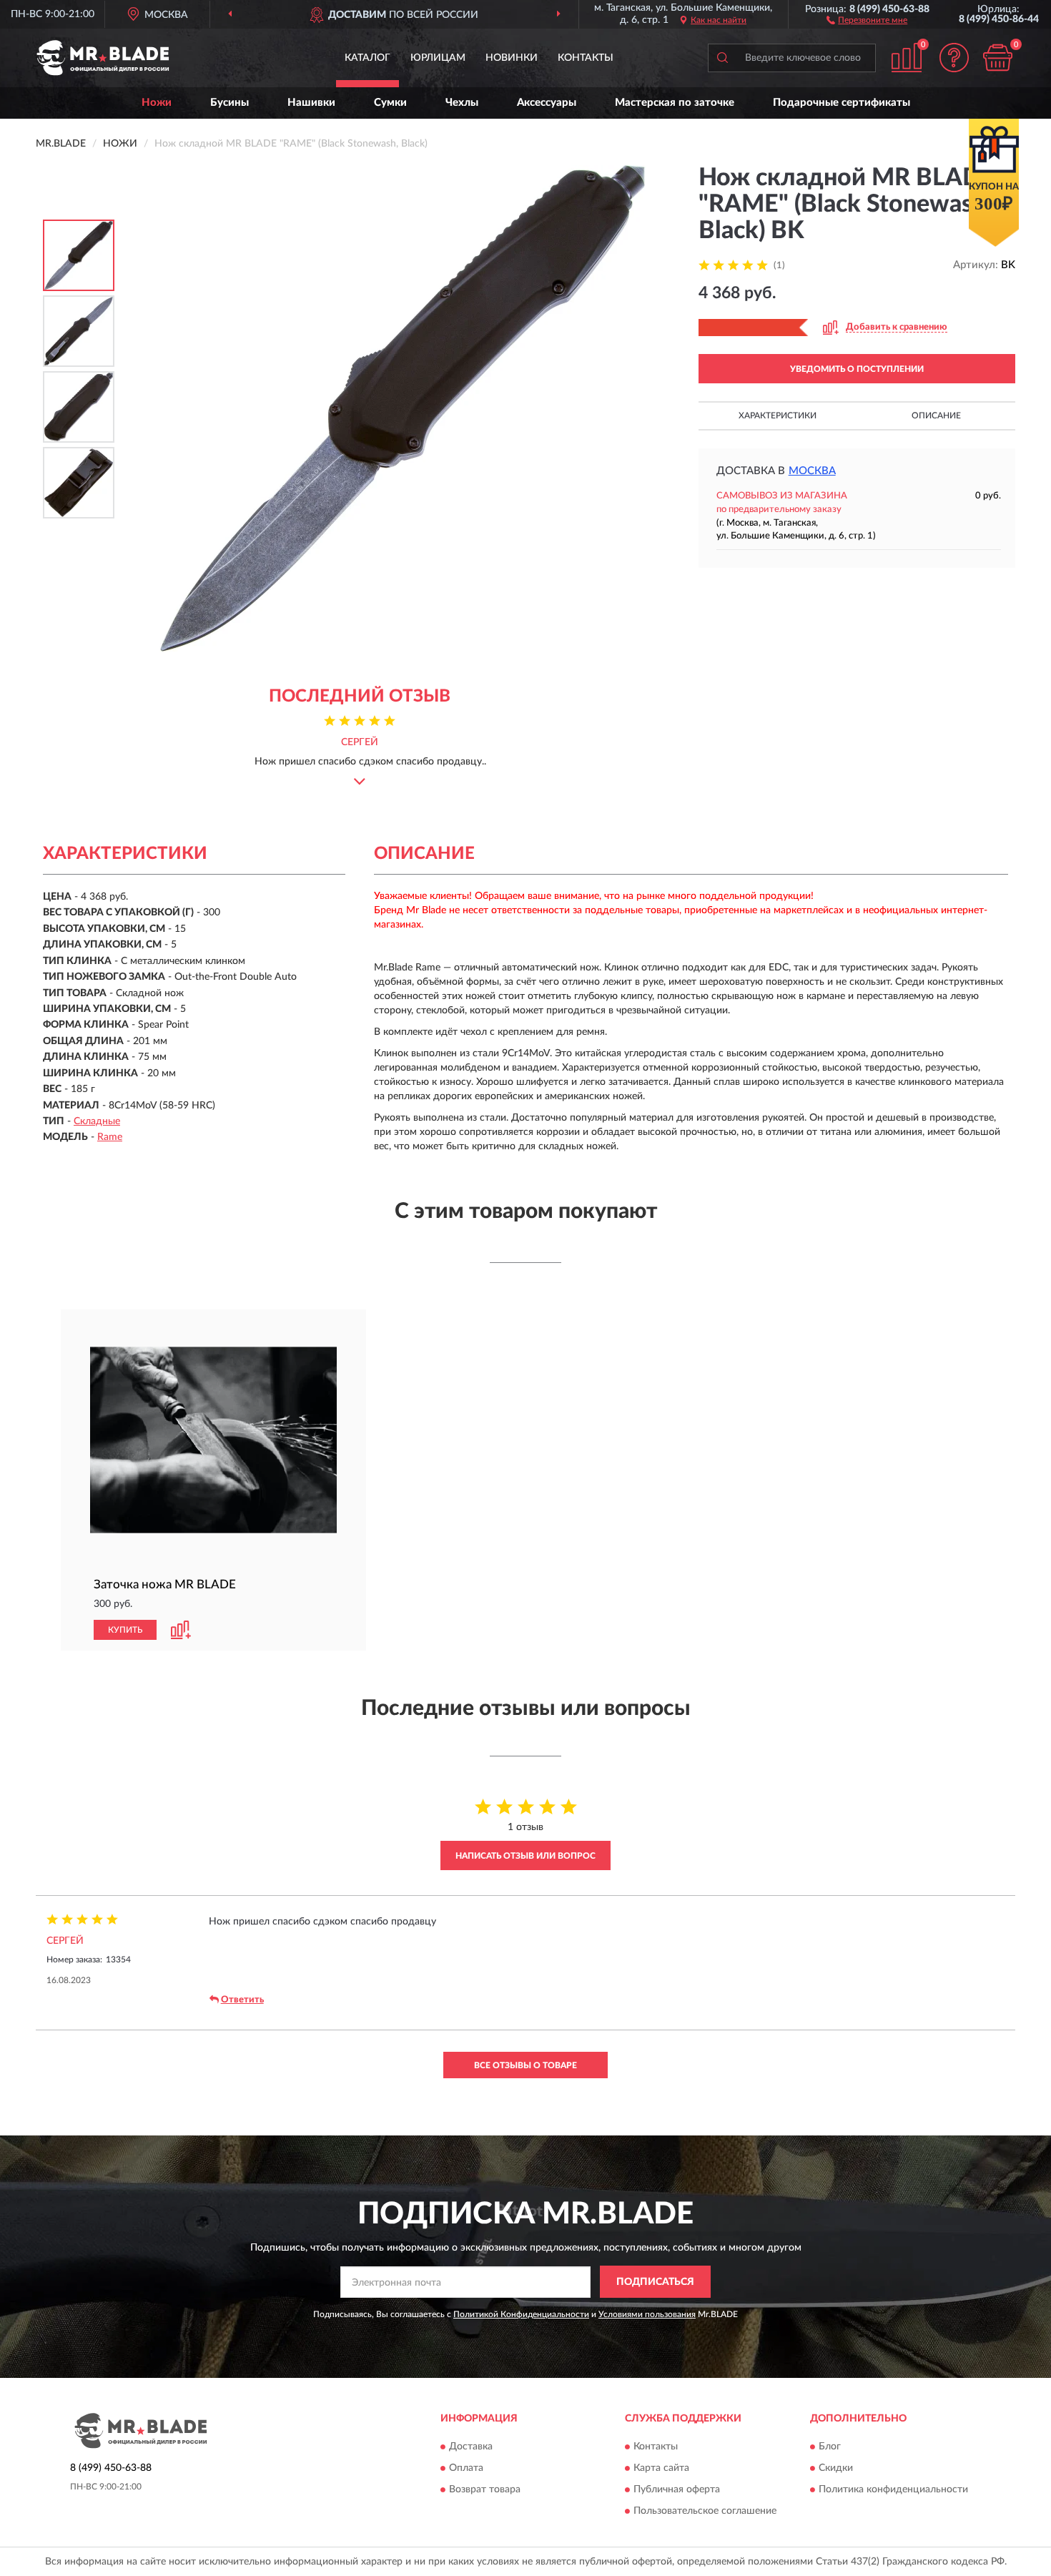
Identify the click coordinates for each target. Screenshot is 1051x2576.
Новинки (512, 58)
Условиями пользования (647, 2314)
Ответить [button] (242, 2000)
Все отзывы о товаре (525, 2065)
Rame (110, 1137)
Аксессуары (547, 103)
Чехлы (462, 103)
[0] (997, 58)
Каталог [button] (367, 58)
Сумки (390, 103)
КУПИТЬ (125, 1630)
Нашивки (311, 103)
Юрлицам (438, 58)
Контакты (586, 58)
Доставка (471, 2447)
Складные (97, 1121)
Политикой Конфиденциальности (521, 2314)
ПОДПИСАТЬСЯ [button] (655, 2282)
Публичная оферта (677, 2489)
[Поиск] (722, 58)
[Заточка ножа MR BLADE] (213, 1440)
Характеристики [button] (778, 416)
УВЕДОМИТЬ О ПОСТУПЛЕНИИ (857, 369)
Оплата (466, 2468)
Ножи (157, 103)
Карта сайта (661, 2468)
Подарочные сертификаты (842, 103)
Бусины (230, 103)
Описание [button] (936, 416)
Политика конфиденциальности (893, 2489)
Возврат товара (485, 2489)
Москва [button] (812, 471)
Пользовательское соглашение (705, 2511)
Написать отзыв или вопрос (525, 1856)
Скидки (836, 2468)
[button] (867, 19)
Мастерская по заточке (675, 103)
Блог (830, 2447)
